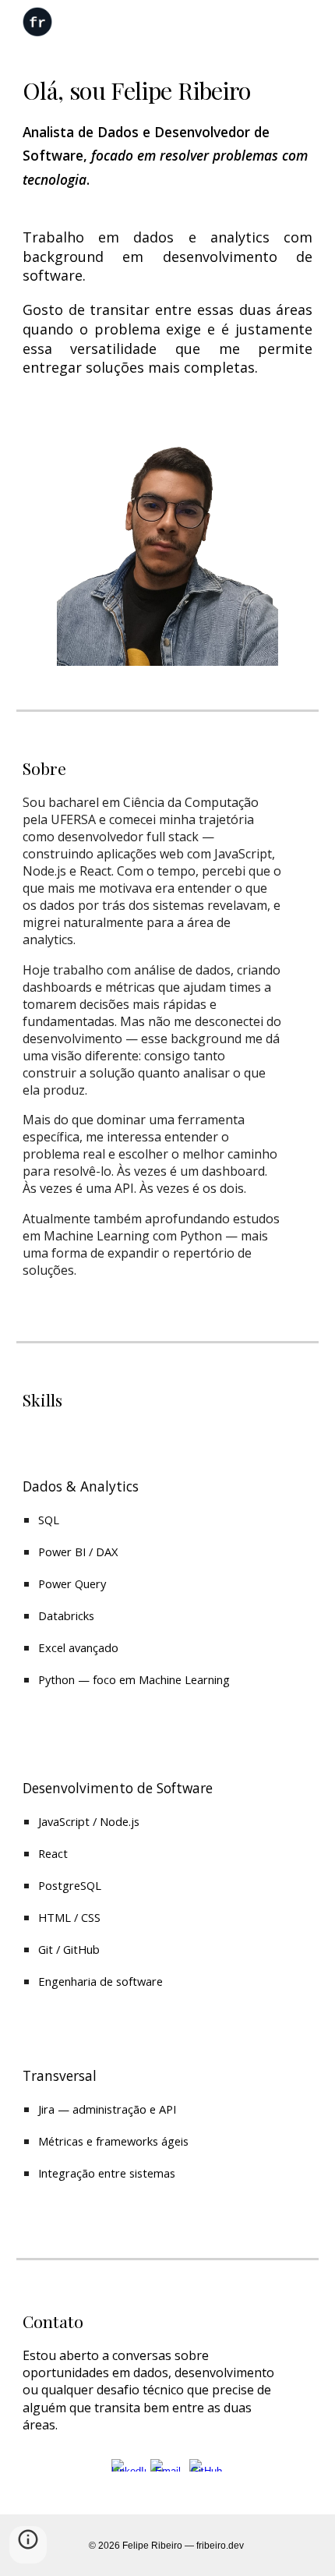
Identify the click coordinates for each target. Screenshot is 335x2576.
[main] (168, 132)
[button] (28, 2545)
